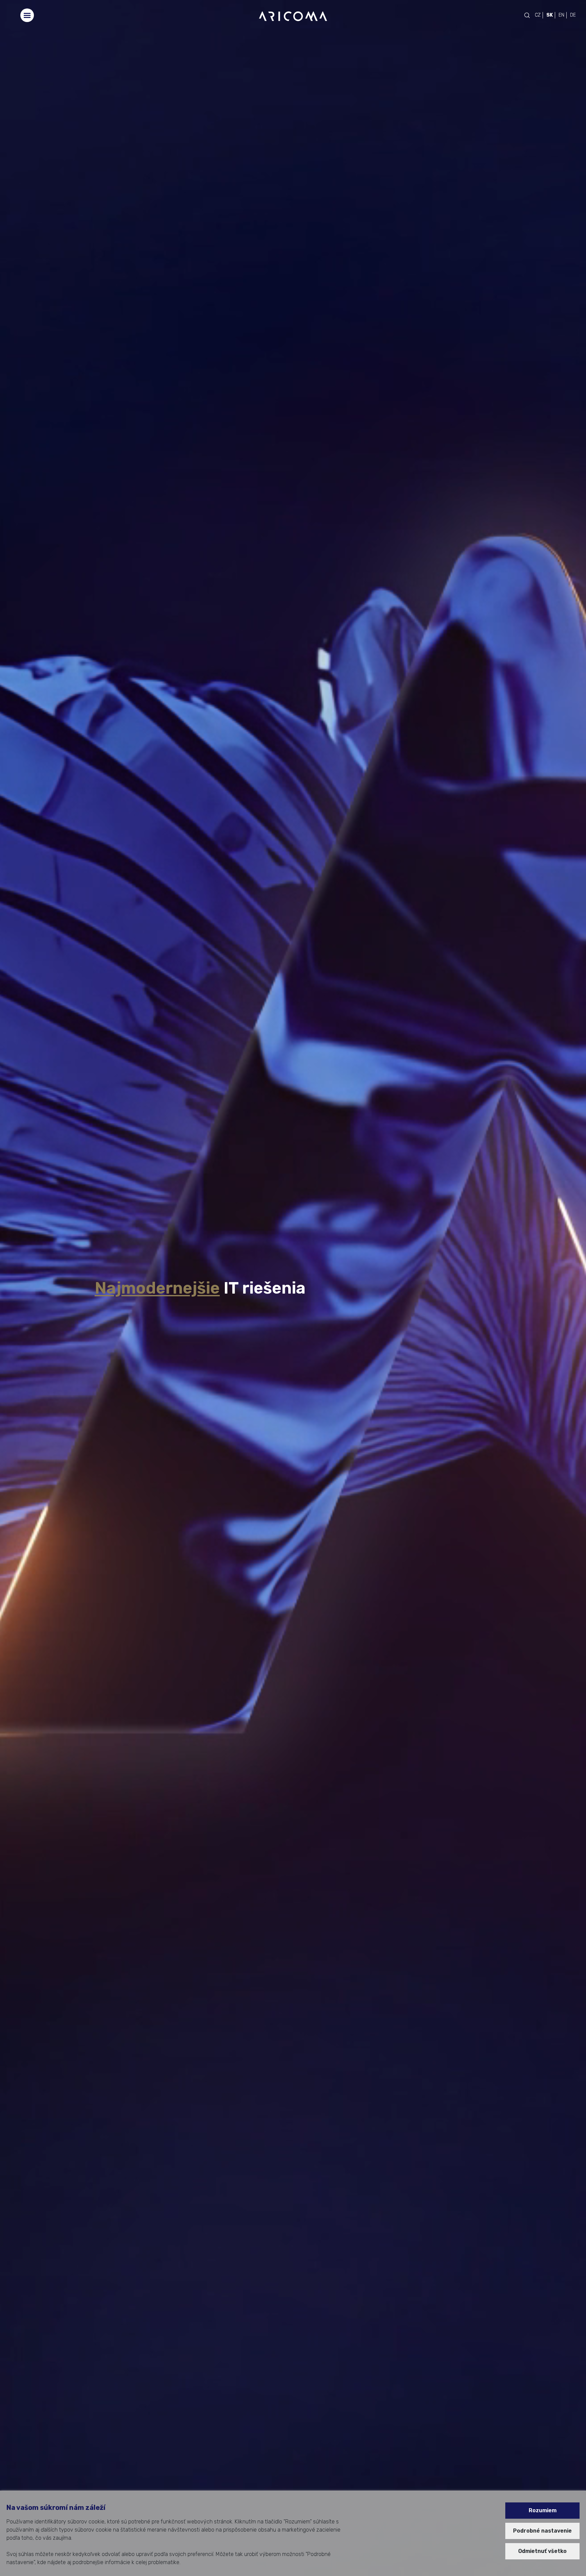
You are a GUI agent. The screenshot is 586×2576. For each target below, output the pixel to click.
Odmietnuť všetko (542, 2551)
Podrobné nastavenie (542, 2531)
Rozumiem (543, 2510)
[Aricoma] (293, 16)
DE (573, 15)
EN (561, 15)
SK (550, 15)
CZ (538, 15)
